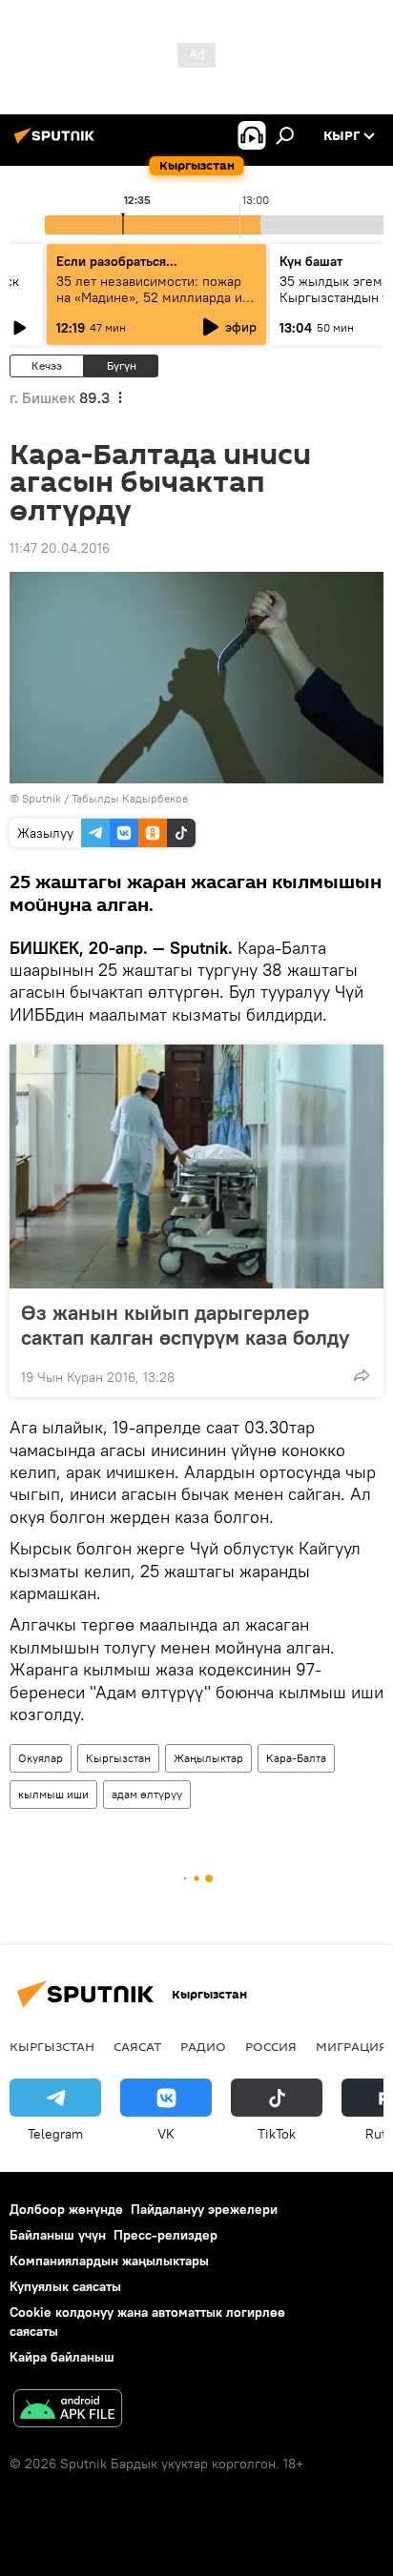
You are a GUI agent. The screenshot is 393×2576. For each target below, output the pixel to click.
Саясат (137, 2046)
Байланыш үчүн (58, 2235)
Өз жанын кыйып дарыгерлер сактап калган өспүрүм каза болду (185, 1325)
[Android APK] (68, 2411)
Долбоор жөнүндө (66, 2209)
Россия (271, 2046)
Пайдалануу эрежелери (204, 2209)
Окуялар (41, 1758)
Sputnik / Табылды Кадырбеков (105, 798)
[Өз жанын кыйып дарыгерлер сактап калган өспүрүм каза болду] (196, 1166)
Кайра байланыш (62, 2357)
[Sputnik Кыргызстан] (57, 143)
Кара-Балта (296, 1758)
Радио (203, 2046)
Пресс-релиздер (165, 2235)
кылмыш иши (53, 1794)
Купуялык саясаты (65, 2286)
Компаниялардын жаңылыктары (109, 2261)
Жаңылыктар (208, 1758)
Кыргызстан (118, 1758)
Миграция (352, 2046)
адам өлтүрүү (147, 1794)
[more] (362, 1375)
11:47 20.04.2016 (60, 548)
